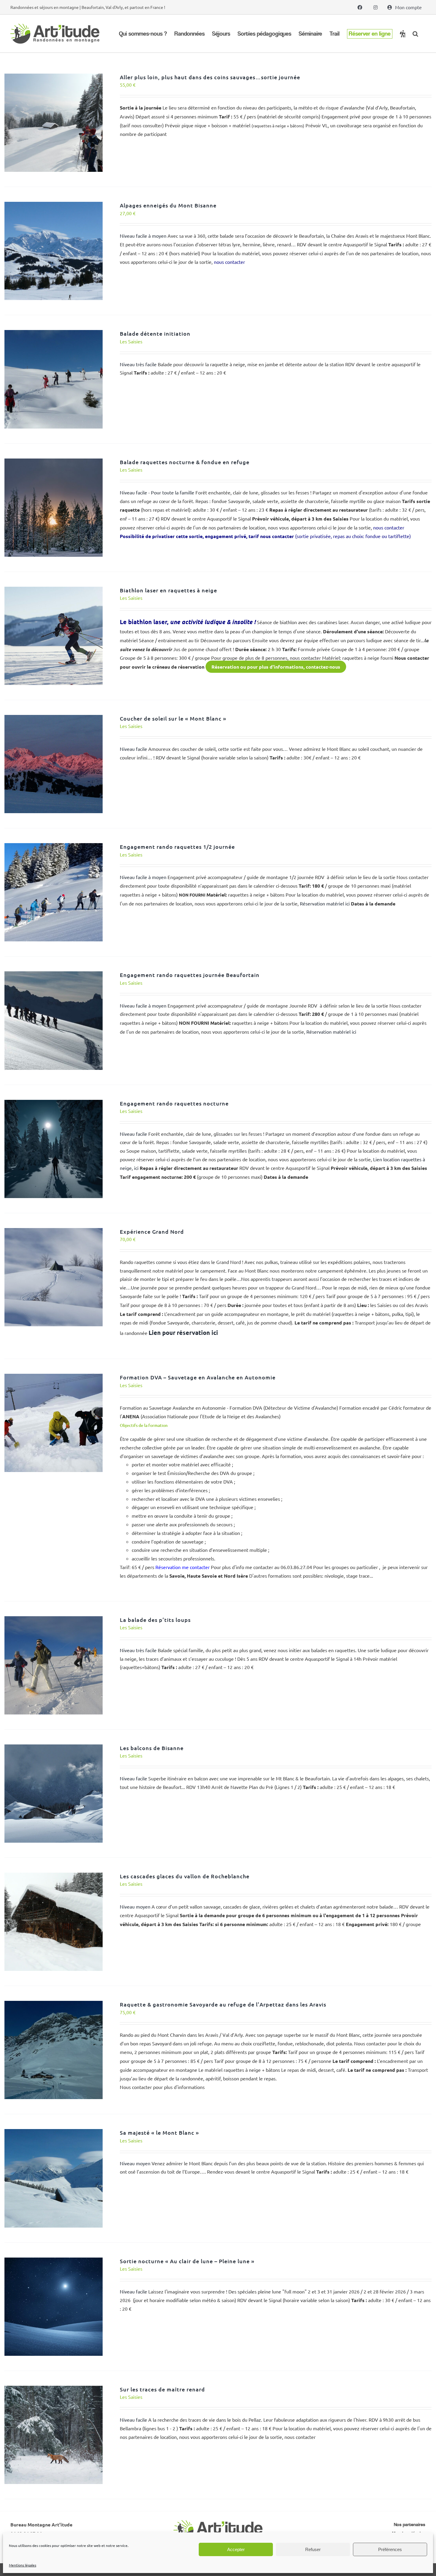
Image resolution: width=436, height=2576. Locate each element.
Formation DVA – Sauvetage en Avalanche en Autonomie (198, 1377)
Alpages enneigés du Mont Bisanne (168, 205)
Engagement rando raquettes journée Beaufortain (190, 975)
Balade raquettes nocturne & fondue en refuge (185, 462)
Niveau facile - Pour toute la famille (157, 492)
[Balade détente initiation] (54, 334)
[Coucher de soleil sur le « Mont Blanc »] (54, 719)
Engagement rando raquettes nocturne (174, 1103)
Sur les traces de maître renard (162, 2389)
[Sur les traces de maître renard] (54, 2390)
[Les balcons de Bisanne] (54, 1749)
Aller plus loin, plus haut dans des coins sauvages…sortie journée (210, 77)
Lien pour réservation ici (183, 1333)
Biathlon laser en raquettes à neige (168, 590)
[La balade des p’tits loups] (54, 1620)
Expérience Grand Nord (152, 1231)
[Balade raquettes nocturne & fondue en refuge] (54, 463)
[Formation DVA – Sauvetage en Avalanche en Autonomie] (54, 1378)
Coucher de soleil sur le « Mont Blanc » (173, 718)
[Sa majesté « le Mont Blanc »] (54, 2133)
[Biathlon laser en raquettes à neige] (54, 591)
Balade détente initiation (155, 333)
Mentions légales (23, 2565)
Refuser (313, 2549)
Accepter (236, 2549)
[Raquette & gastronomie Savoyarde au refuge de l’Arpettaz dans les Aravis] (54, 2005)
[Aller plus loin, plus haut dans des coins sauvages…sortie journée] (54, 78)
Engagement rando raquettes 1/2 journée (177, 847)
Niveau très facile (138, 364)
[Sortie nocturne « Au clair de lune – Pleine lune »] (54, 2262)
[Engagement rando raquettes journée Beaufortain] (54, 975)
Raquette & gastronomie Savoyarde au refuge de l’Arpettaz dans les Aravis (223, 2004)
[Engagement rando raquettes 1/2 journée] (54, 847)
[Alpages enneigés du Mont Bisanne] (54, 206)
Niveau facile (133, 749)
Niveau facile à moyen (143, 236)
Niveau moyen (135, 1906)
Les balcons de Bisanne (152, 1748)
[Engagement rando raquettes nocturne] (54, 1104)
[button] (415, 34)
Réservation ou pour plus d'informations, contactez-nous (276, 667)
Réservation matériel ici (325, 903)
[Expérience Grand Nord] (54, 1232)
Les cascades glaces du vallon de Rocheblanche (185, 1876)
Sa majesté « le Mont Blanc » (159, 2132)
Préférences (390, 2549)
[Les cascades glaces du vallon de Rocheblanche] (54, 1877)
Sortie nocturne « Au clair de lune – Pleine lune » (187, 2261)
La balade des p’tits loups (155, 1620)
